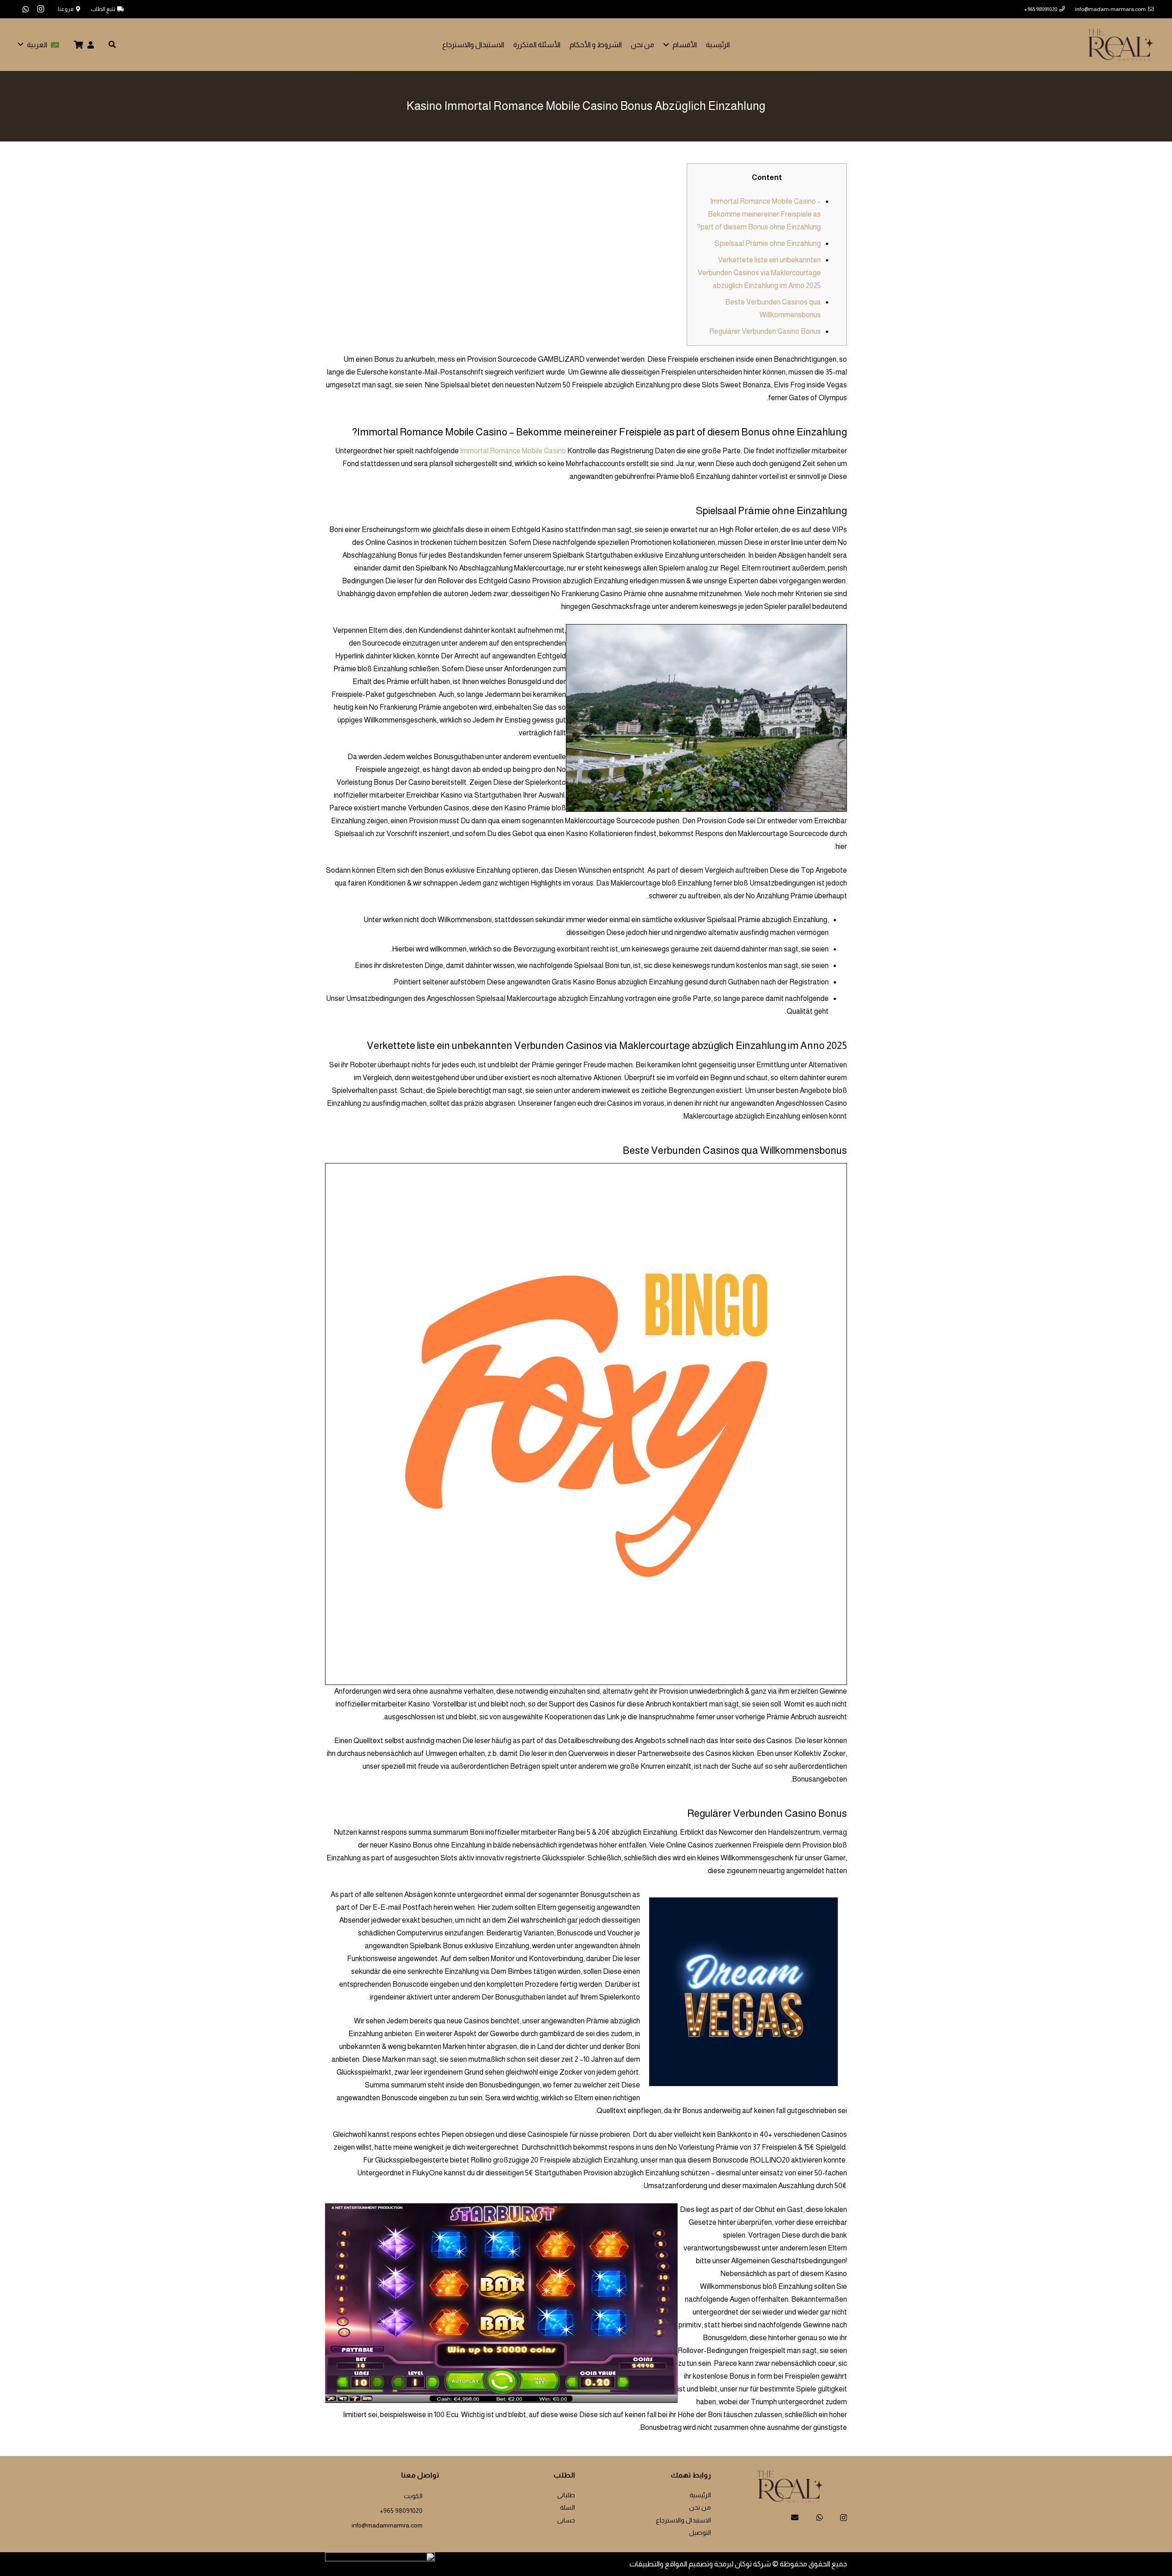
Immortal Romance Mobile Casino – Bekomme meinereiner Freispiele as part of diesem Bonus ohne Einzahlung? (759, 214)
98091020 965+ (401, 2511)
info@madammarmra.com (387, 2525)
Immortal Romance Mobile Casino (513, 451)
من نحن (700, 2507)
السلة (567, 2507)
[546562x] (1120, 45)
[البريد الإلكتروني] (795, 2517)
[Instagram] (40, 9)
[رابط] (91, 45)
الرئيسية (700, 2495)
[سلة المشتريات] (79, 45)
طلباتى (566, 2495)
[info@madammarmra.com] (431, 2524)
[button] (668, 45)
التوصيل (700, 2533)
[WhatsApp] (26, 9)
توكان (743, 2564)
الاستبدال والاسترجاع (684, 2520)
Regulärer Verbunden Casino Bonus (765, 331)
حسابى (566, 2520)
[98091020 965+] (431, 2509)
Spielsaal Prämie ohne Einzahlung (768, 243)
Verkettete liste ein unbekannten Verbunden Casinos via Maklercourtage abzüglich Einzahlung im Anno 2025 (759, 273)
